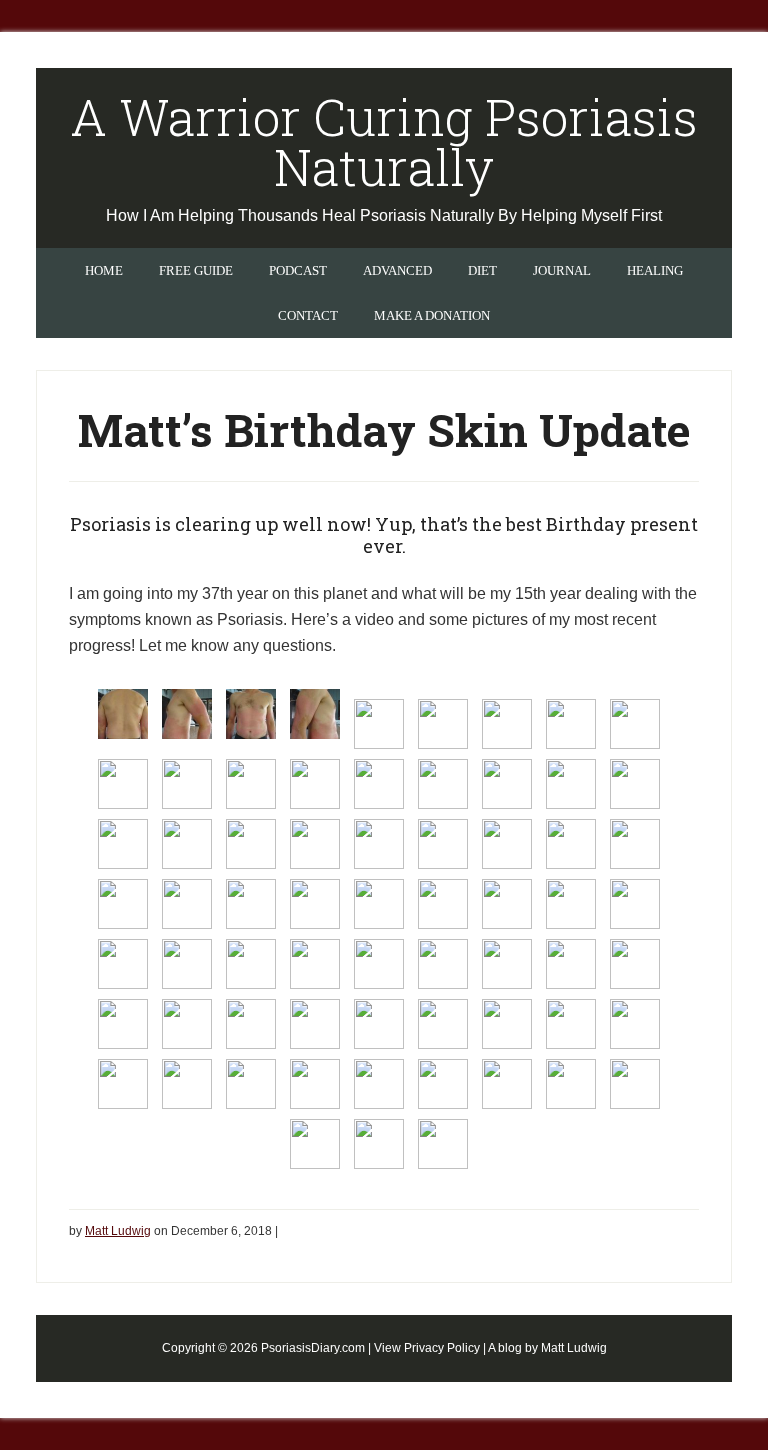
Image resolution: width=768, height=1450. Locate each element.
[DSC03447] (571, 1024)
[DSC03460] (315, 1144)
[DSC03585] (315, 1024)
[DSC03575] (187, 964)
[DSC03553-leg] (571, 784)
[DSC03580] (507, 964)
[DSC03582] (123, 1024)
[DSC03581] (635, 964)
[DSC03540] (315, 714)
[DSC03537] (123, 714)
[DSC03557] (251, 844)
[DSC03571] (507, 904)
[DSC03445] (443, 1024)
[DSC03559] (379, 844)
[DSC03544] (507, 724)
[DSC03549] (187, 784)
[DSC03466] (443, 1144)
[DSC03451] (251, 1084)
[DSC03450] (187, 1084)
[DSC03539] (251, 714)
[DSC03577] (315, 964)
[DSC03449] (123, 1084)
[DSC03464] (379, 1144)
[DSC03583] (187, 1024)
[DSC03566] (187, 904)
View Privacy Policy (427, 1348)
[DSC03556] (187, 844)
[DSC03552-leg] (443, 784)
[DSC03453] (379, 1084)
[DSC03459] (635, 1084)
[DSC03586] (379, 1024)
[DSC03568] (315, 904)
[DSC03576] (251, 964)
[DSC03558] (315, 844)
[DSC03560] (443, 844)
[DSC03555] (123, 844)
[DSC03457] (507, 1084)
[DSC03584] (251, 1024)
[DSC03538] (187, 714)
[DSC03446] (507, 1024)
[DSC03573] (635, 904)
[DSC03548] (123, 784)
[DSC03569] (379, 904)
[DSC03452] (315, 1084)
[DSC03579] (443, 964)
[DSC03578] (379, 964)
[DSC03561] (507, 844)
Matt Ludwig (574, 1348)
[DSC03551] (315, 784)
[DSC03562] (571, 844)
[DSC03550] (251, 784)
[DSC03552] (379, 784)
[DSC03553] (507, 784)
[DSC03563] (635, 844)
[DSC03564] (123, 904)
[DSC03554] (635, 784)
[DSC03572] (571, 904)
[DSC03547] (635, 724)
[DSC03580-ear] (571, 964)
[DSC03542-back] (379, 724)
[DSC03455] (443, 1084)
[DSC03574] (123, 964)
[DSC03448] (635, 1024)
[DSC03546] (571, 724)
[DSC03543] (443, 724)
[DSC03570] (443, 904)
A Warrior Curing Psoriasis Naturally (384, 142)
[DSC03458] (571, 1084)
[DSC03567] (251, 904)
